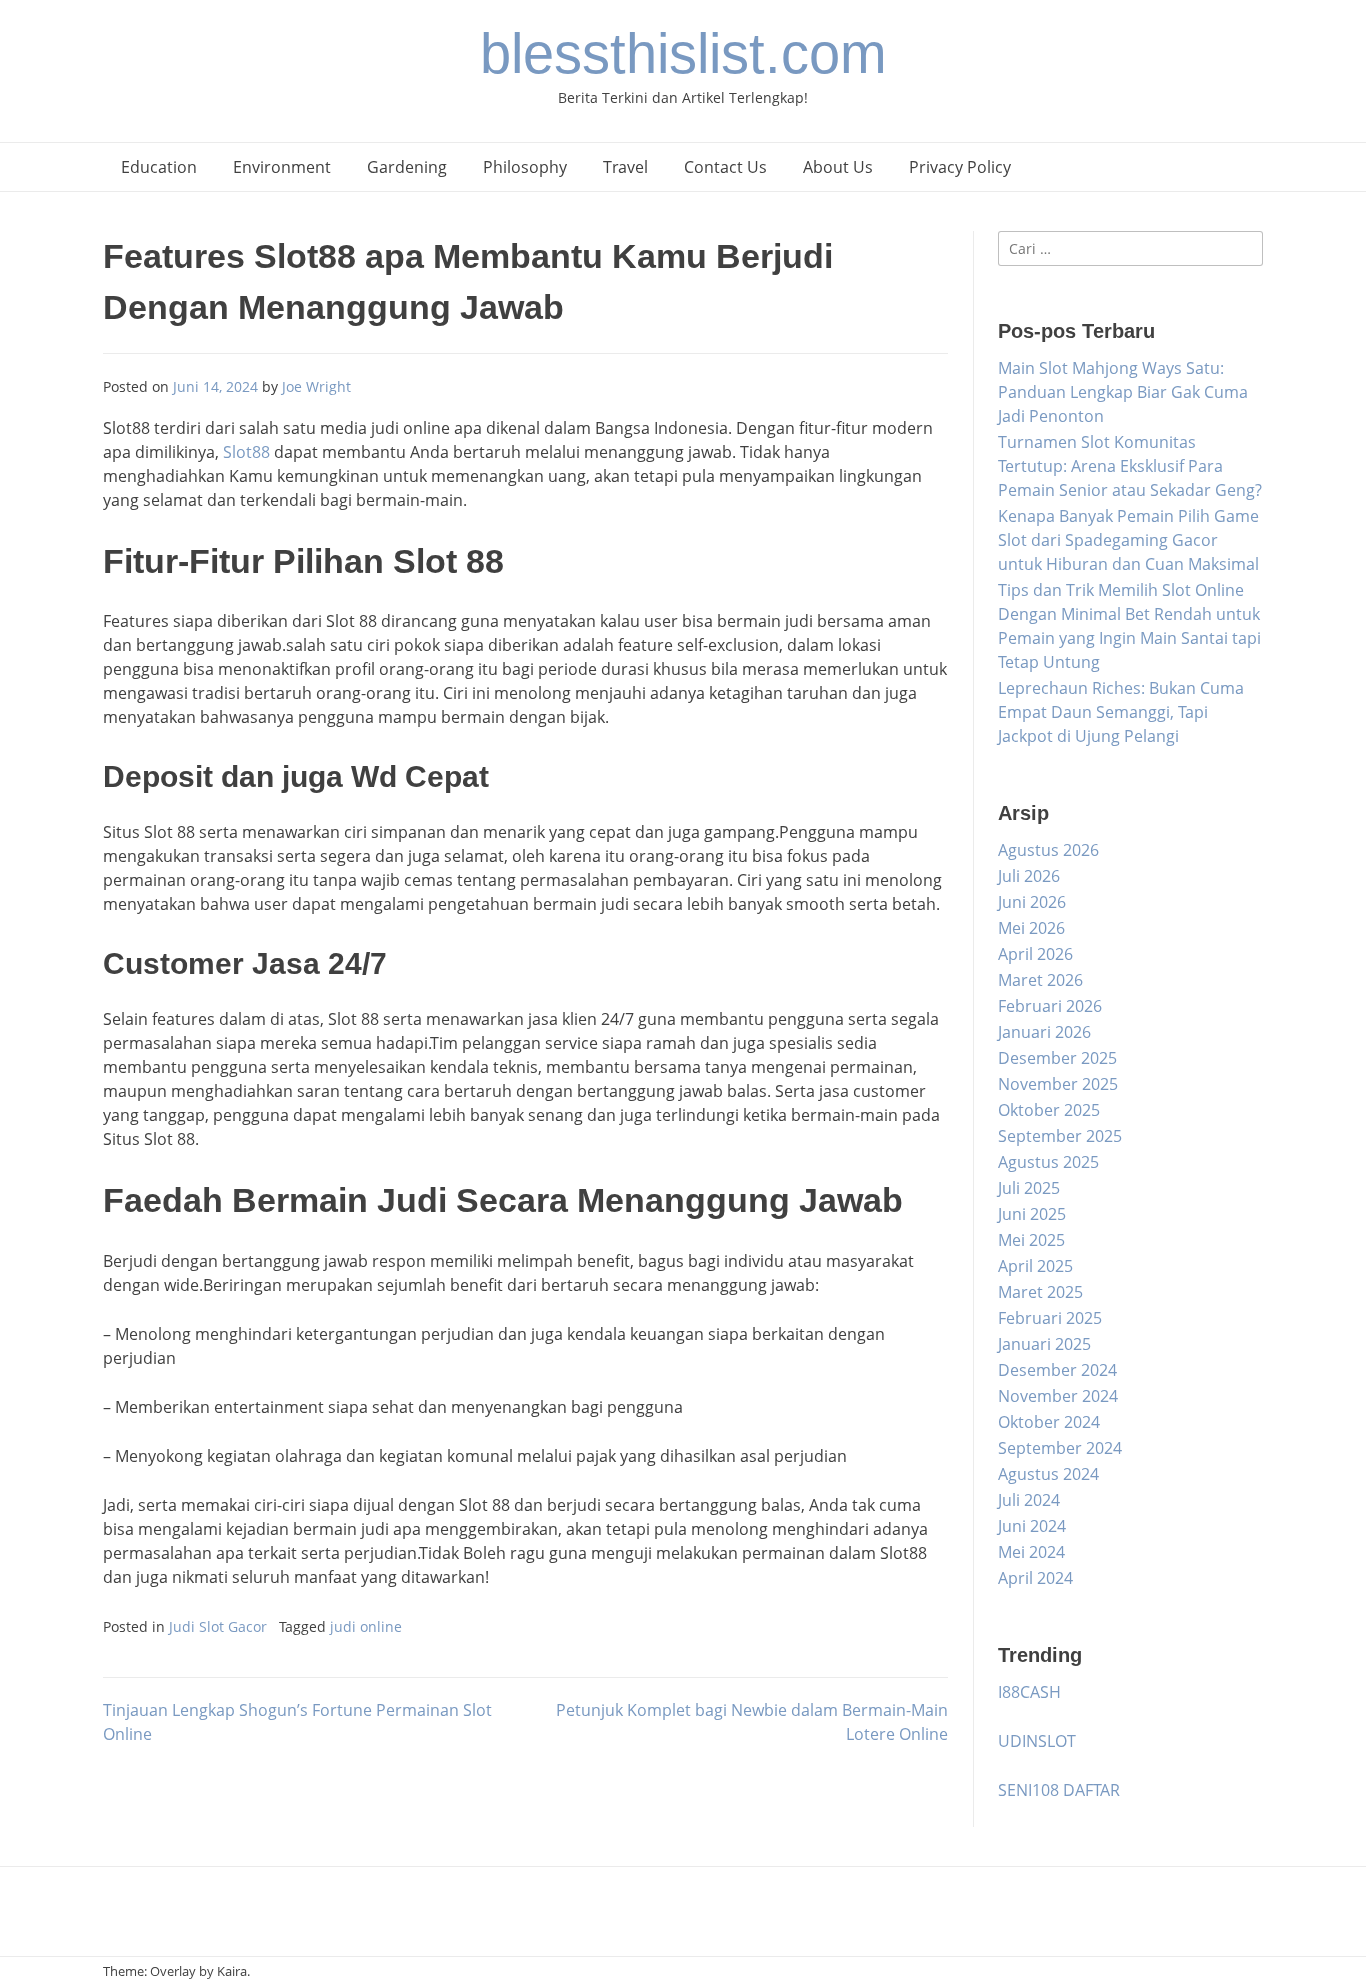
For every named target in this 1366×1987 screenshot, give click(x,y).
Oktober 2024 (1049, 1422)
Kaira (232, 1971)
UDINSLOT (1037, 1741)
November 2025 (1058, 1084)
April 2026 (1035, 954)
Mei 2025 (1031, 1240)
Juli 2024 (1029, 1500)
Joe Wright (316, 386)
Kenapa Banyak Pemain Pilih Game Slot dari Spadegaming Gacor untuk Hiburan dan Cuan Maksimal (1128, 540)
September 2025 (1060, 1136)
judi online (366, 1626)
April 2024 (1035, 1578)
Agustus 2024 (1048, 1474)
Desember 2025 (1057, 1058)
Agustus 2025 (1048, 1162)
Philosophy (525, 167)
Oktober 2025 (1049, 1110)
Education (159, 167)
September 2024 (1060, 1448)
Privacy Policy (960, 167)
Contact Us (725, 167)
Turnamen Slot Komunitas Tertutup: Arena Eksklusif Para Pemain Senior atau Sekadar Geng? (1130, 466)
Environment (282, 167)
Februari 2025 (1050, 1318)
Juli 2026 (1029, 876)
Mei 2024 (1031, 1552)
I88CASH (1029, 1692)
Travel (625, 167)
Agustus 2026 (1048, 850)
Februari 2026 (1050, 1006)
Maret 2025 (1040, 1292)
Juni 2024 (1032, 1526)
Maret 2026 (1040, 980)
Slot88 (246, 452)
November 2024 (1058, 1396)
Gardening (407, 167)
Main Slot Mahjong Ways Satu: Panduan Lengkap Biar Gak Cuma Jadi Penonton (1123, 392)
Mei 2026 (1031, 928)
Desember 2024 (1057, 1370)
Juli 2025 (1029, 1188)
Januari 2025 (1044, 1344)
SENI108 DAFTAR (1059, 1790)
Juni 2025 (1032, 1214)
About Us (838, 167)
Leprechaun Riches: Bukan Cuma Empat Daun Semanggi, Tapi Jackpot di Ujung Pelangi (1121, 712)
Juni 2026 (1032, 902)
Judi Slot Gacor (218, 1626)
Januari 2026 (1044, 1032)
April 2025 (1035, 1266)
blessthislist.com (683, 53)
